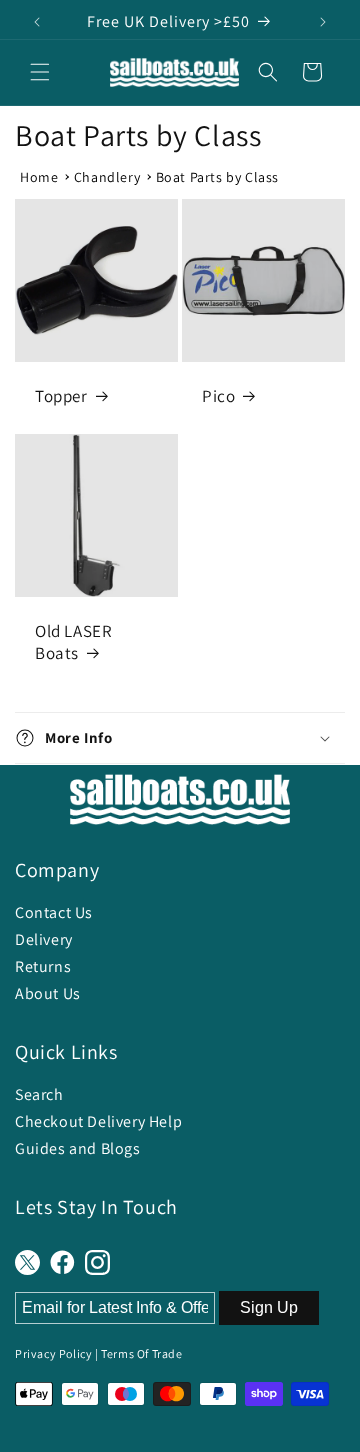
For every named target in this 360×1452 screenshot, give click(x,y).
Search (39, 1094)
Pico (218, 396)
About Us (48, 993)
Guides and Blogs (78, 1148)
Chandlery (107, 177)
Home (39, 177)
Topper (61, 396)
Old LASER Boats (73, 642)
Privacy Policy (53, 1353)
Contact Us (54, 912)
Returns (43, 966)
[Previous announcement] (37, 22)
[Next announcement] (323, 22)
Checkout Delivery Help (98, 1121)
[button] (40, 72)
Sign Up (269, 1307)
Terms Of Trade (141, 1353)
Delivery (44, 939)
